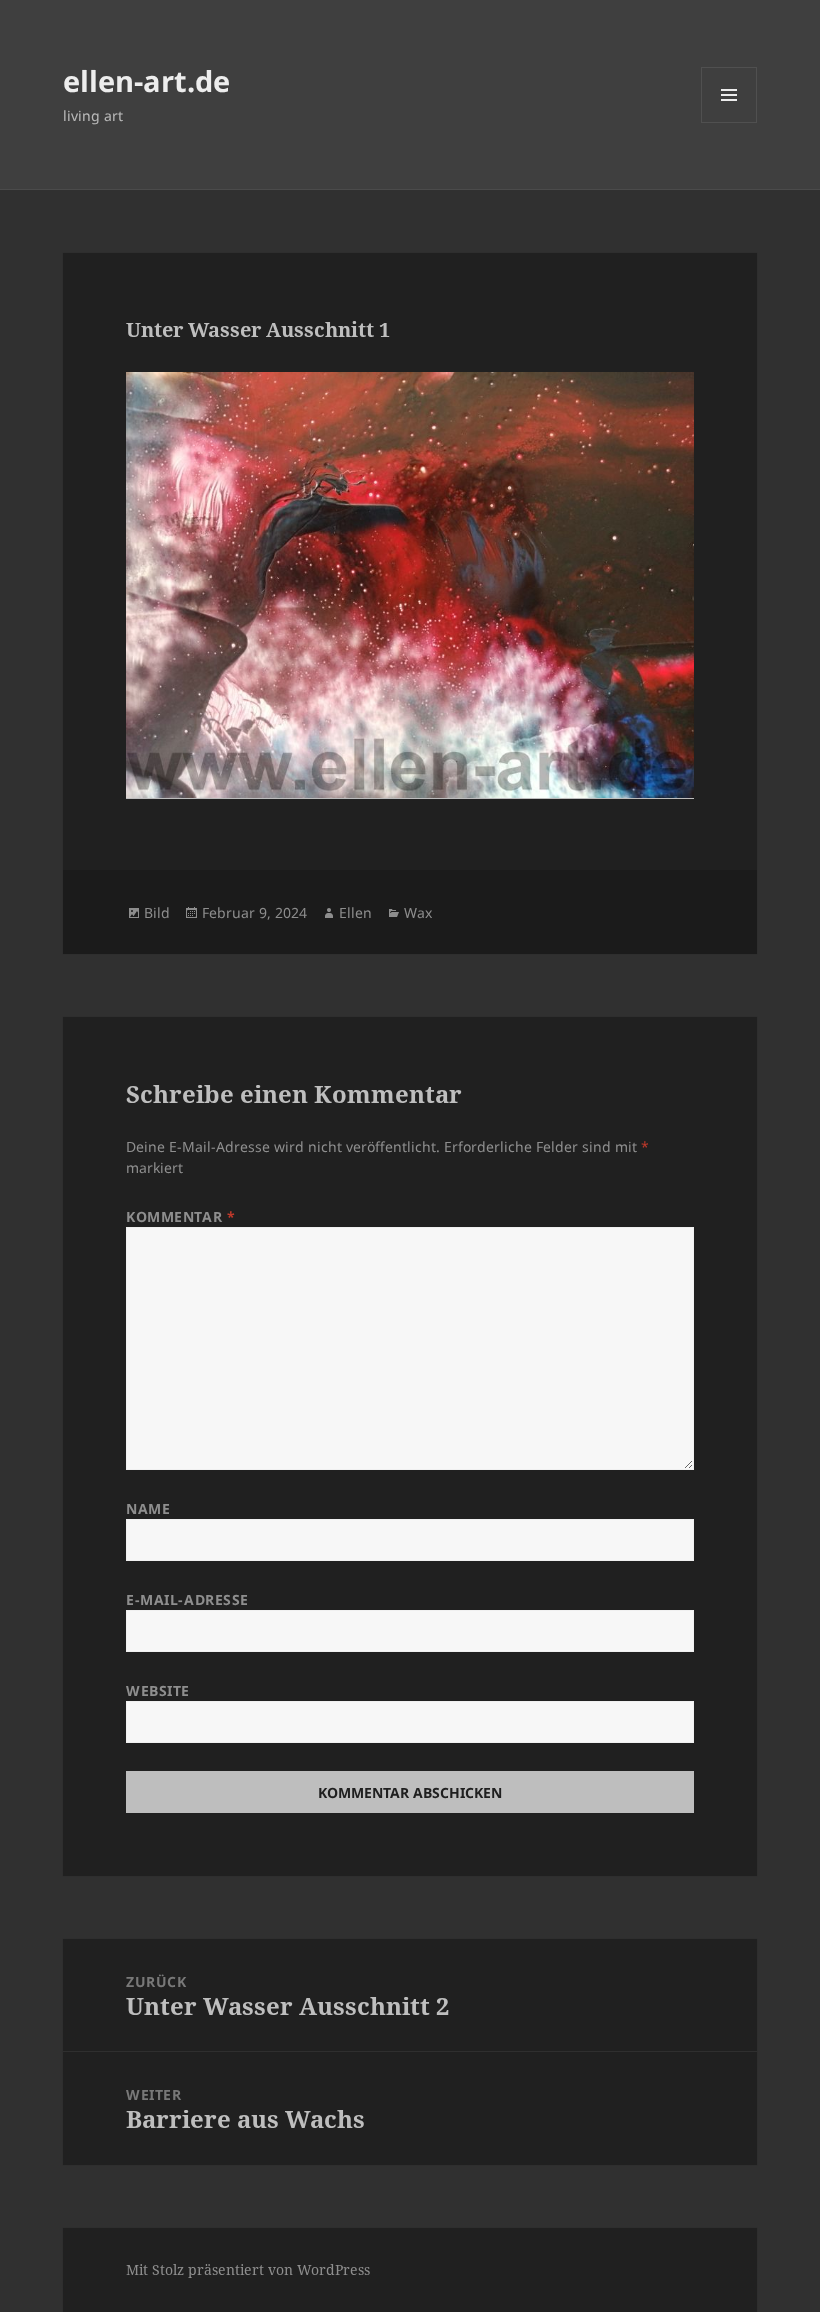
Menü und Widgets (729, 122)
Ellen (355, 912)
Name (148, 1508)
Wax (418, 912)
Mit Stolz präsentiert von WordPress (248, 2269)
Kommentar (180, 1216)
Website (158, 1690)
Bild (157, 912)
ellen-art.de (146, 80)
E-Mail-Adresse (187, 1599)
